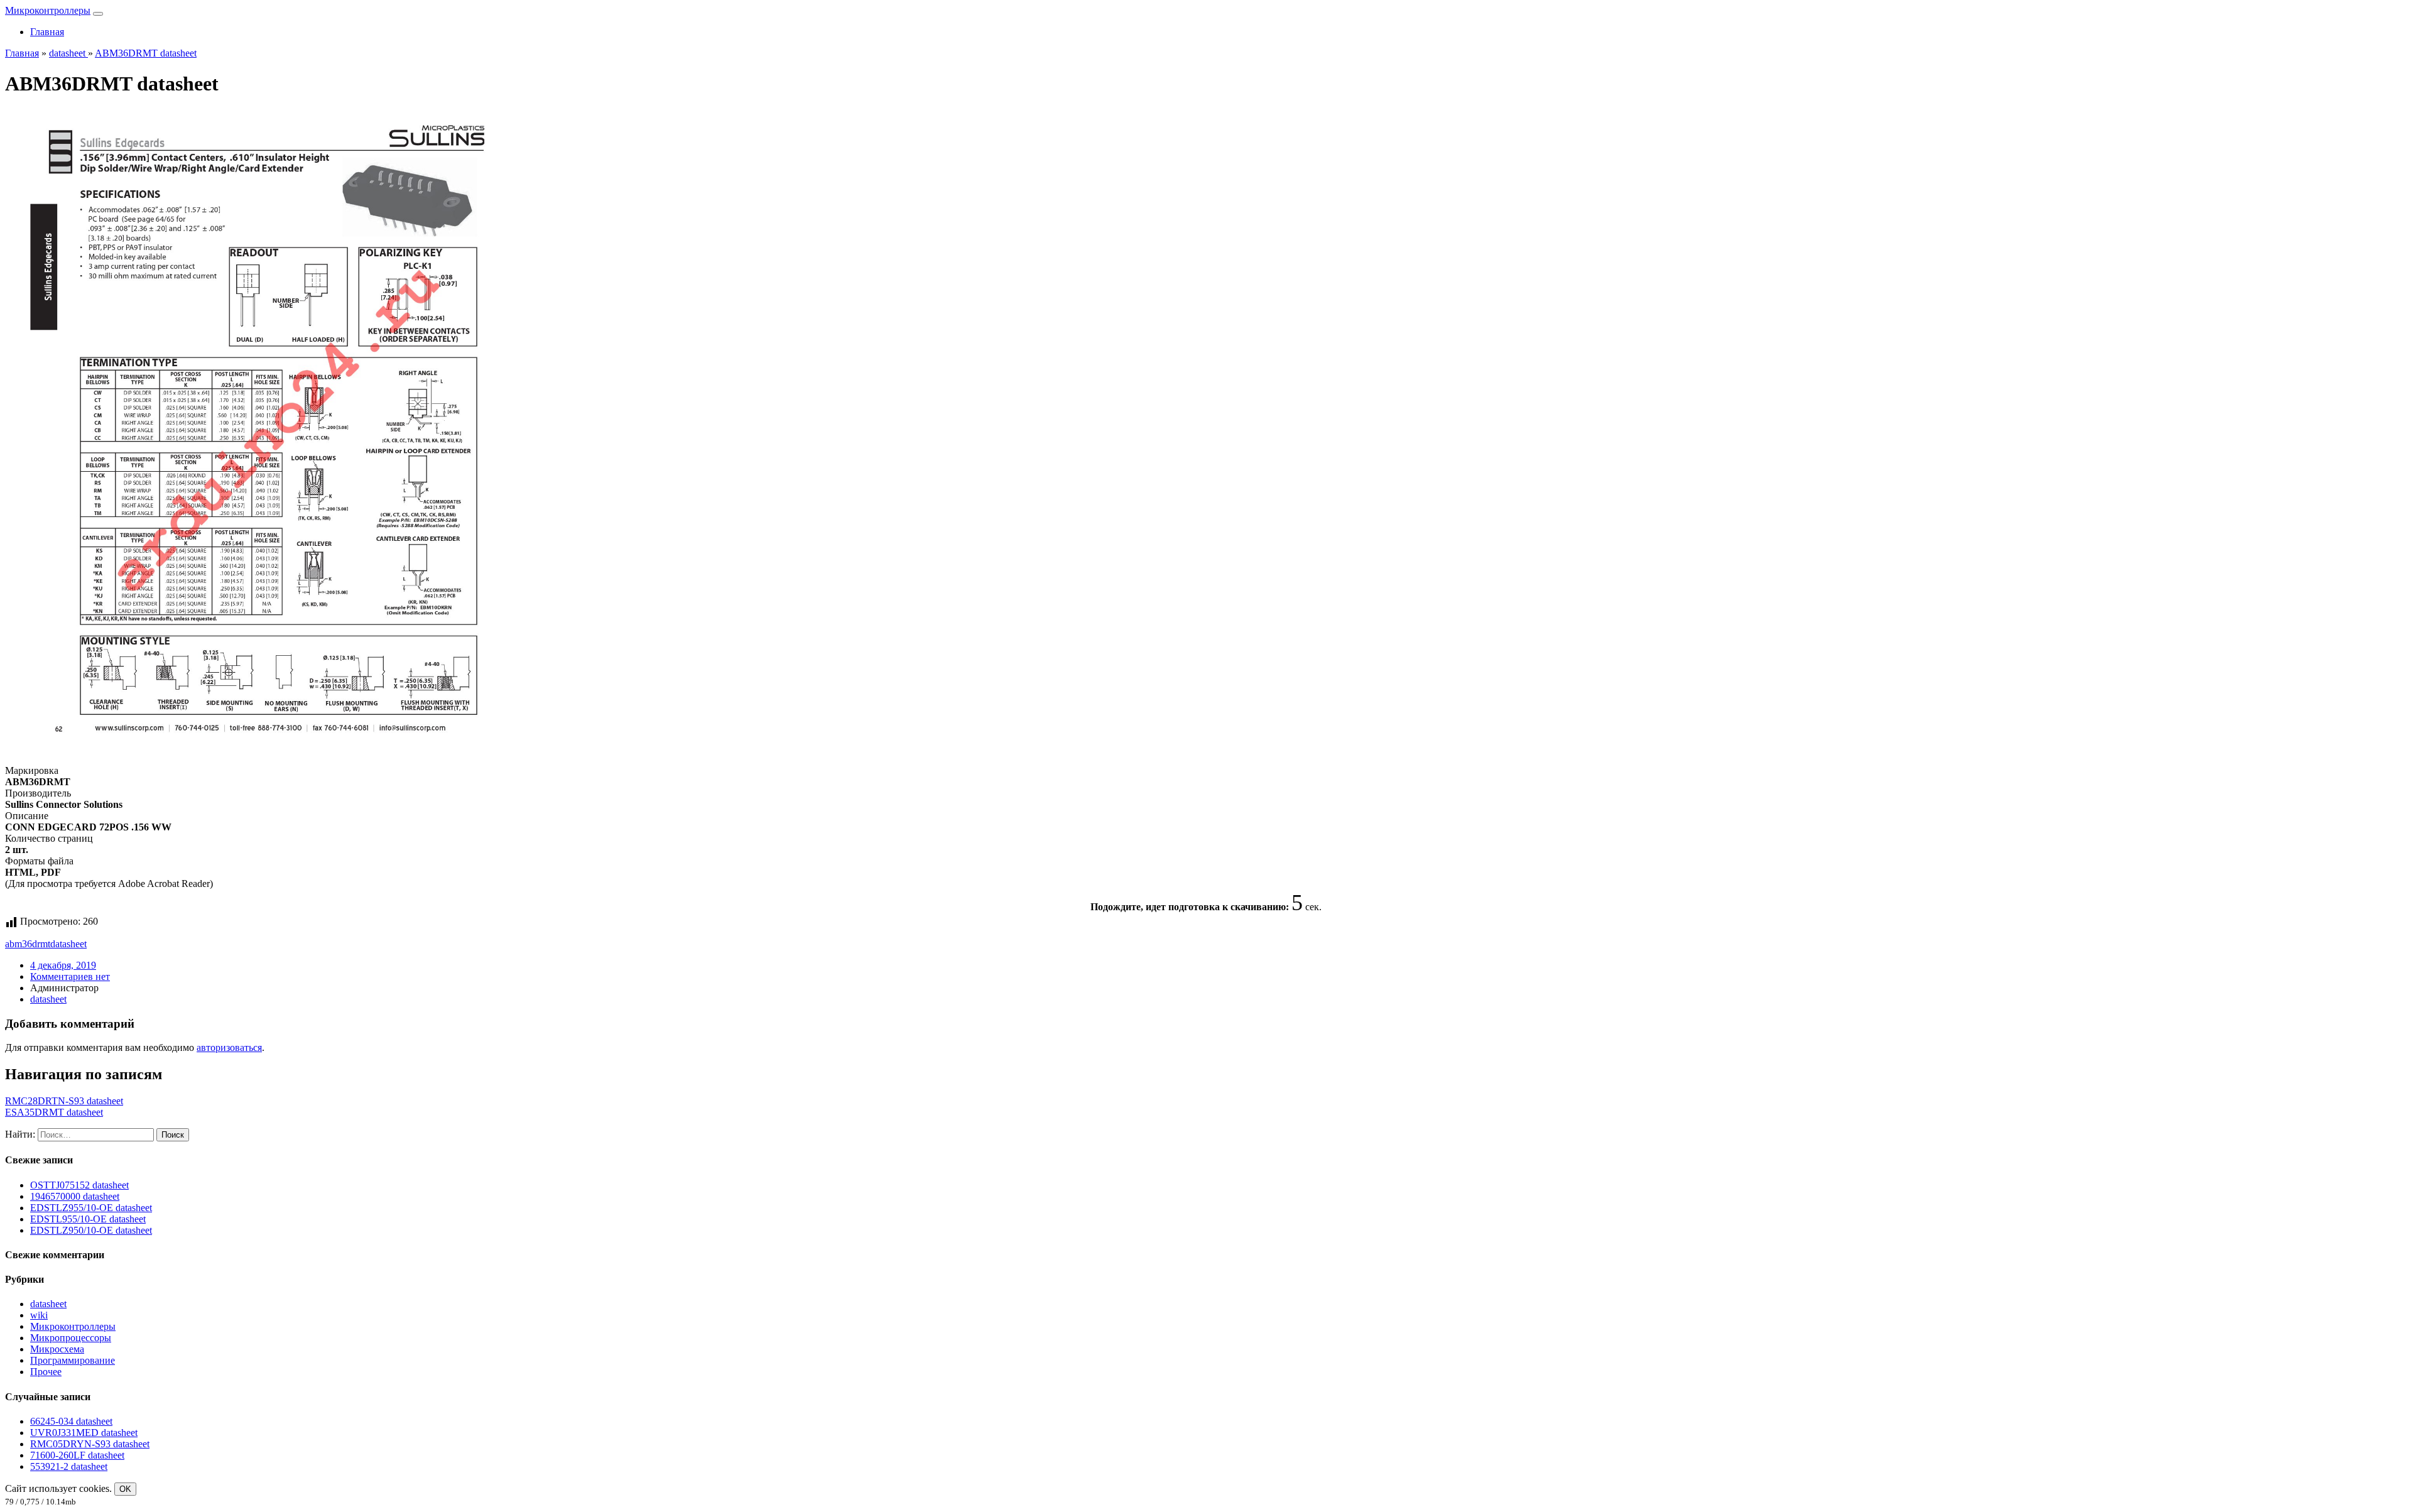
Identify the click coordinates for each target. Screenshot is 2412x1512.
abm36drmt (28, 944)
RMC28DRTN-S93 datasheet (64, 1101)
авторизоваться (229, 1047)
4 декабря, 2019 (63, 965)
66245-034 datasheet (71, 1421)
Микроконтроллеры (48, 10)
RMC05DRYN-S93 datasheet (90, 1444)
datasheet (68, 944)
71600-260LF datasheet (77, 1455)
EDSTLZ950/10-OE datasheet (91, 1230)
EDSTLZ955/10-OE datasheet (91, 1208)
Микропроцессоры (71, 1338)
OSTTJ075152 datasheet (79, 1185)
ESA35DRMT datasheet (54, 1112)
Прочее (46, 1372)
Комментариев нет (70, 976)
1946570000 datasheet (75, 1196)
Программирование (73, 1360)
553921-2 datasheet (69, 1466)
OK (125, 1489)
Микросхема (57, 1349)
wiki (39, 1315)
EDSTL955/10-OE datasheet (88, 1219)
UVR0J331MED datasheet (84, 1433)
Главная (47, 32)
